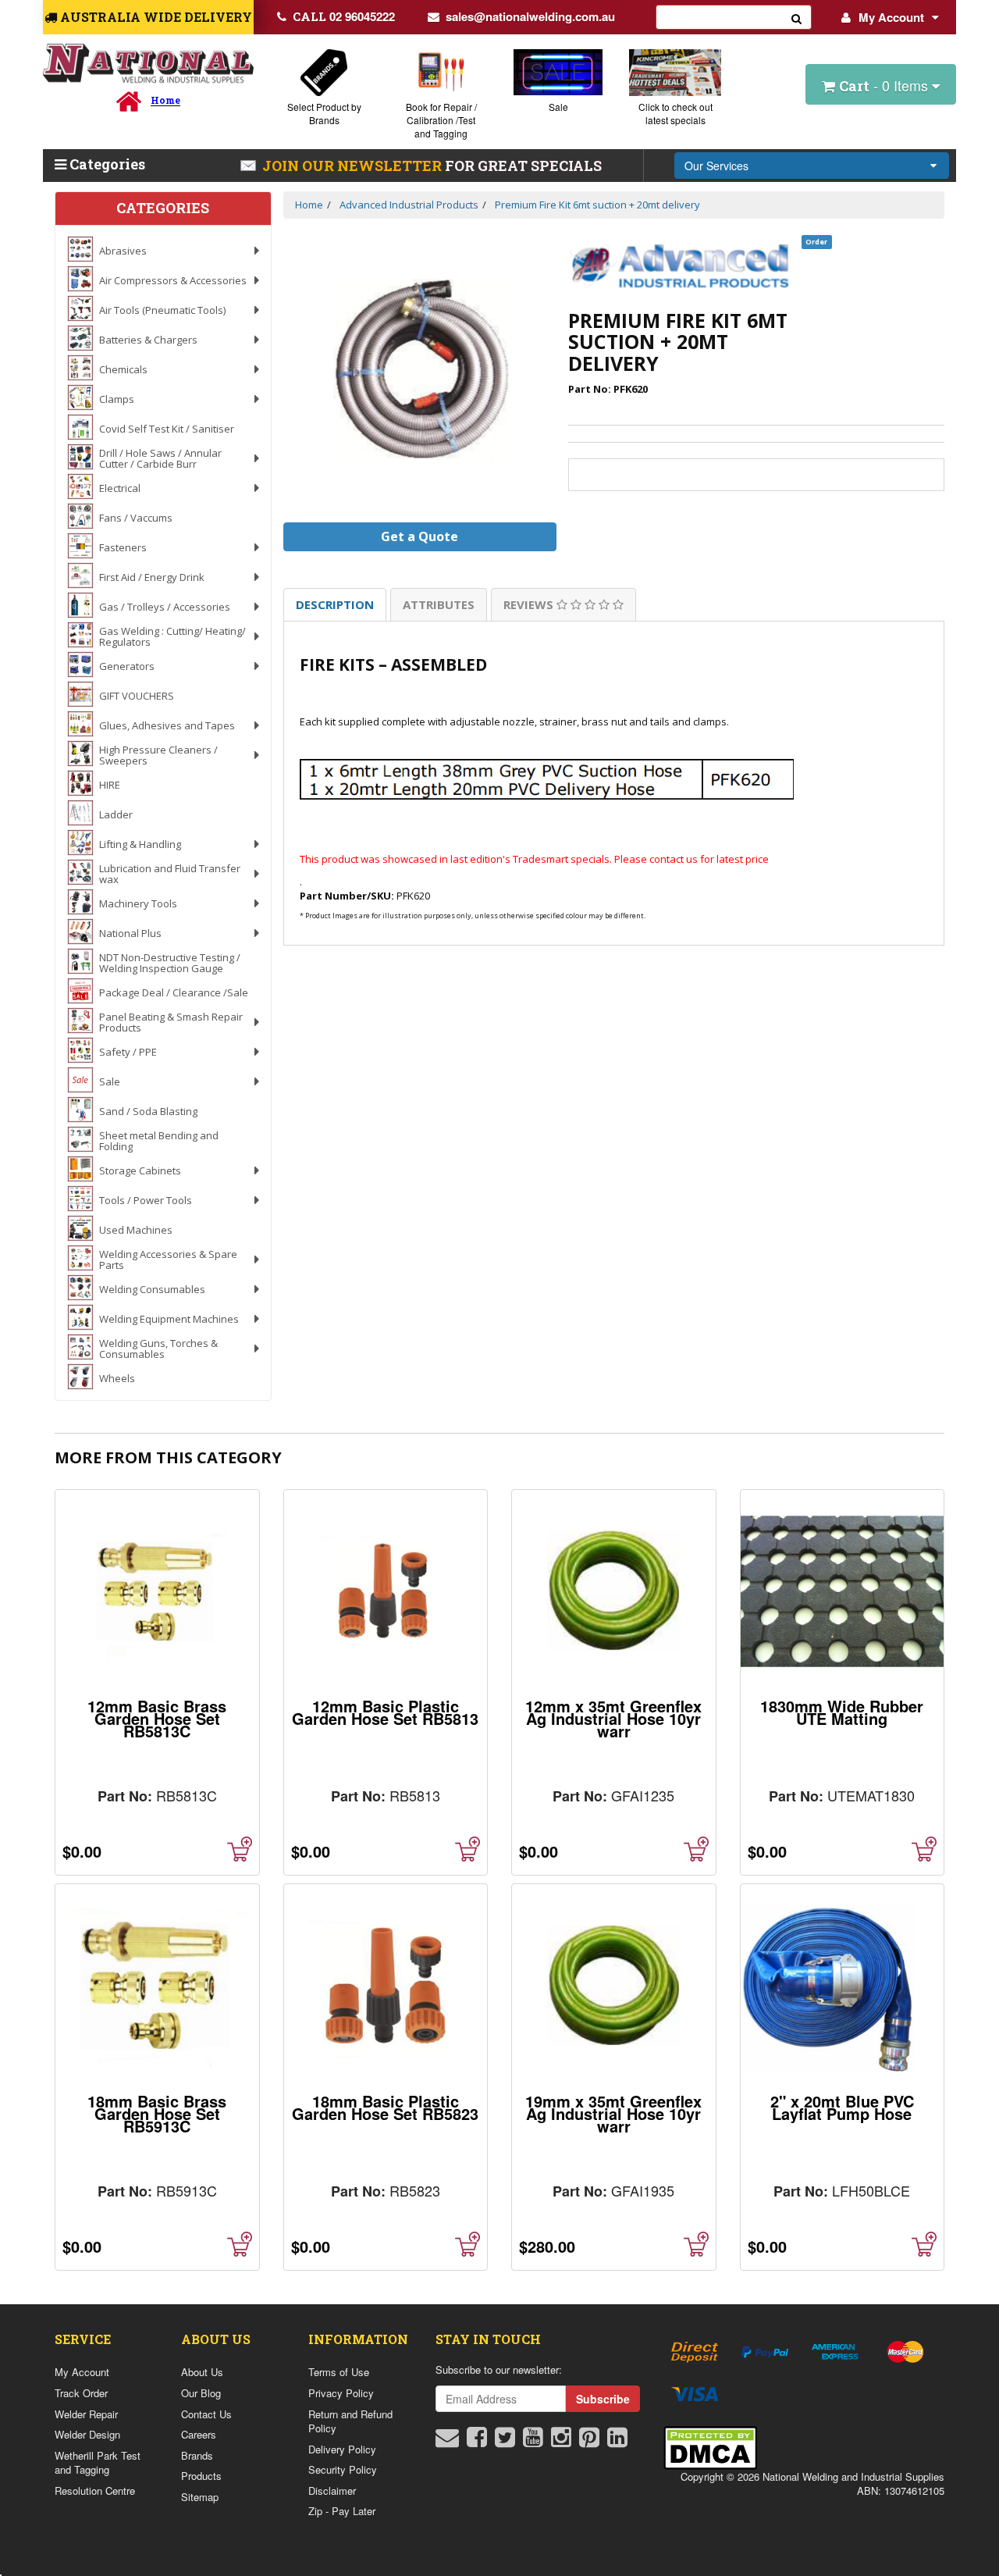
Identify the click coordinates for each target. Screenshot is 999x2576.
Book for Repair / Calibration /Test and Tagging (441, 120)
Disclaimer (332, 2490)
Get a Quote (420, 536)
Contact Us (206, 2414)
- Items (885, 85)
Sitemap (200, 2497)
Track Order (81, 2393)
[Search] (797, 17)
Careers (199, 2434)
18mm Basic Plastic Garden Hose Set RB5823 (385, 2107)
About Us (202, 2372)
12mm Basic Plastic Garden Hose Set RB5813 (385, 1712)
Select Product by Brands (324, 113)
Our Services (716, 166)
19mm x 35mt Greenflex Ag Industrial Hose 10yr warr (613, 2113)
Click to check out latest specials (675, 113)
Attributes (439, 604)
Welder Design (87, 2434)
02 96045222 (344, 16)
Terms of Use (339, 2372)
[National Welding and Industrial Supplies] (148, 64)
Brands (197, 2455)
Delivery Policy (342, 2449)
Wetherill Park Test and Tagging (98, 2463)
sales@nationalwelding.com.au (530, 16)
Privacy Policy (341, 2393)
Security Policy (343, 2469)
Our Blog (201, 2393)
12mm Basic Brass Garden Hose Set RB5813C (157, 1718)
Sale (558, 107)
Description (335, 604)
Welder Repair (86, 2414)
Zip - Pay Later (342, 2511)
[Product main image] (420, 371)
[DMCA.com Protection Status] (710, 2446)
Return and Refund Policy (350, 2421)
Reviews (530, 604)
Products (201, 2476)
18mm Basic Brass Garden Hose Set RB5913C (157, 2113)
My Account (891, 17)
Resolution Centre (95, 2490)
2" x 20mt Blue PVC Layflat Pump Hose (842, 2107)
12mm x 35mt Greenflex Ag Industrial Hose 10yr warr (613, 1718)
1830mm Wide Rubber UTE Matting (842, 1712)
